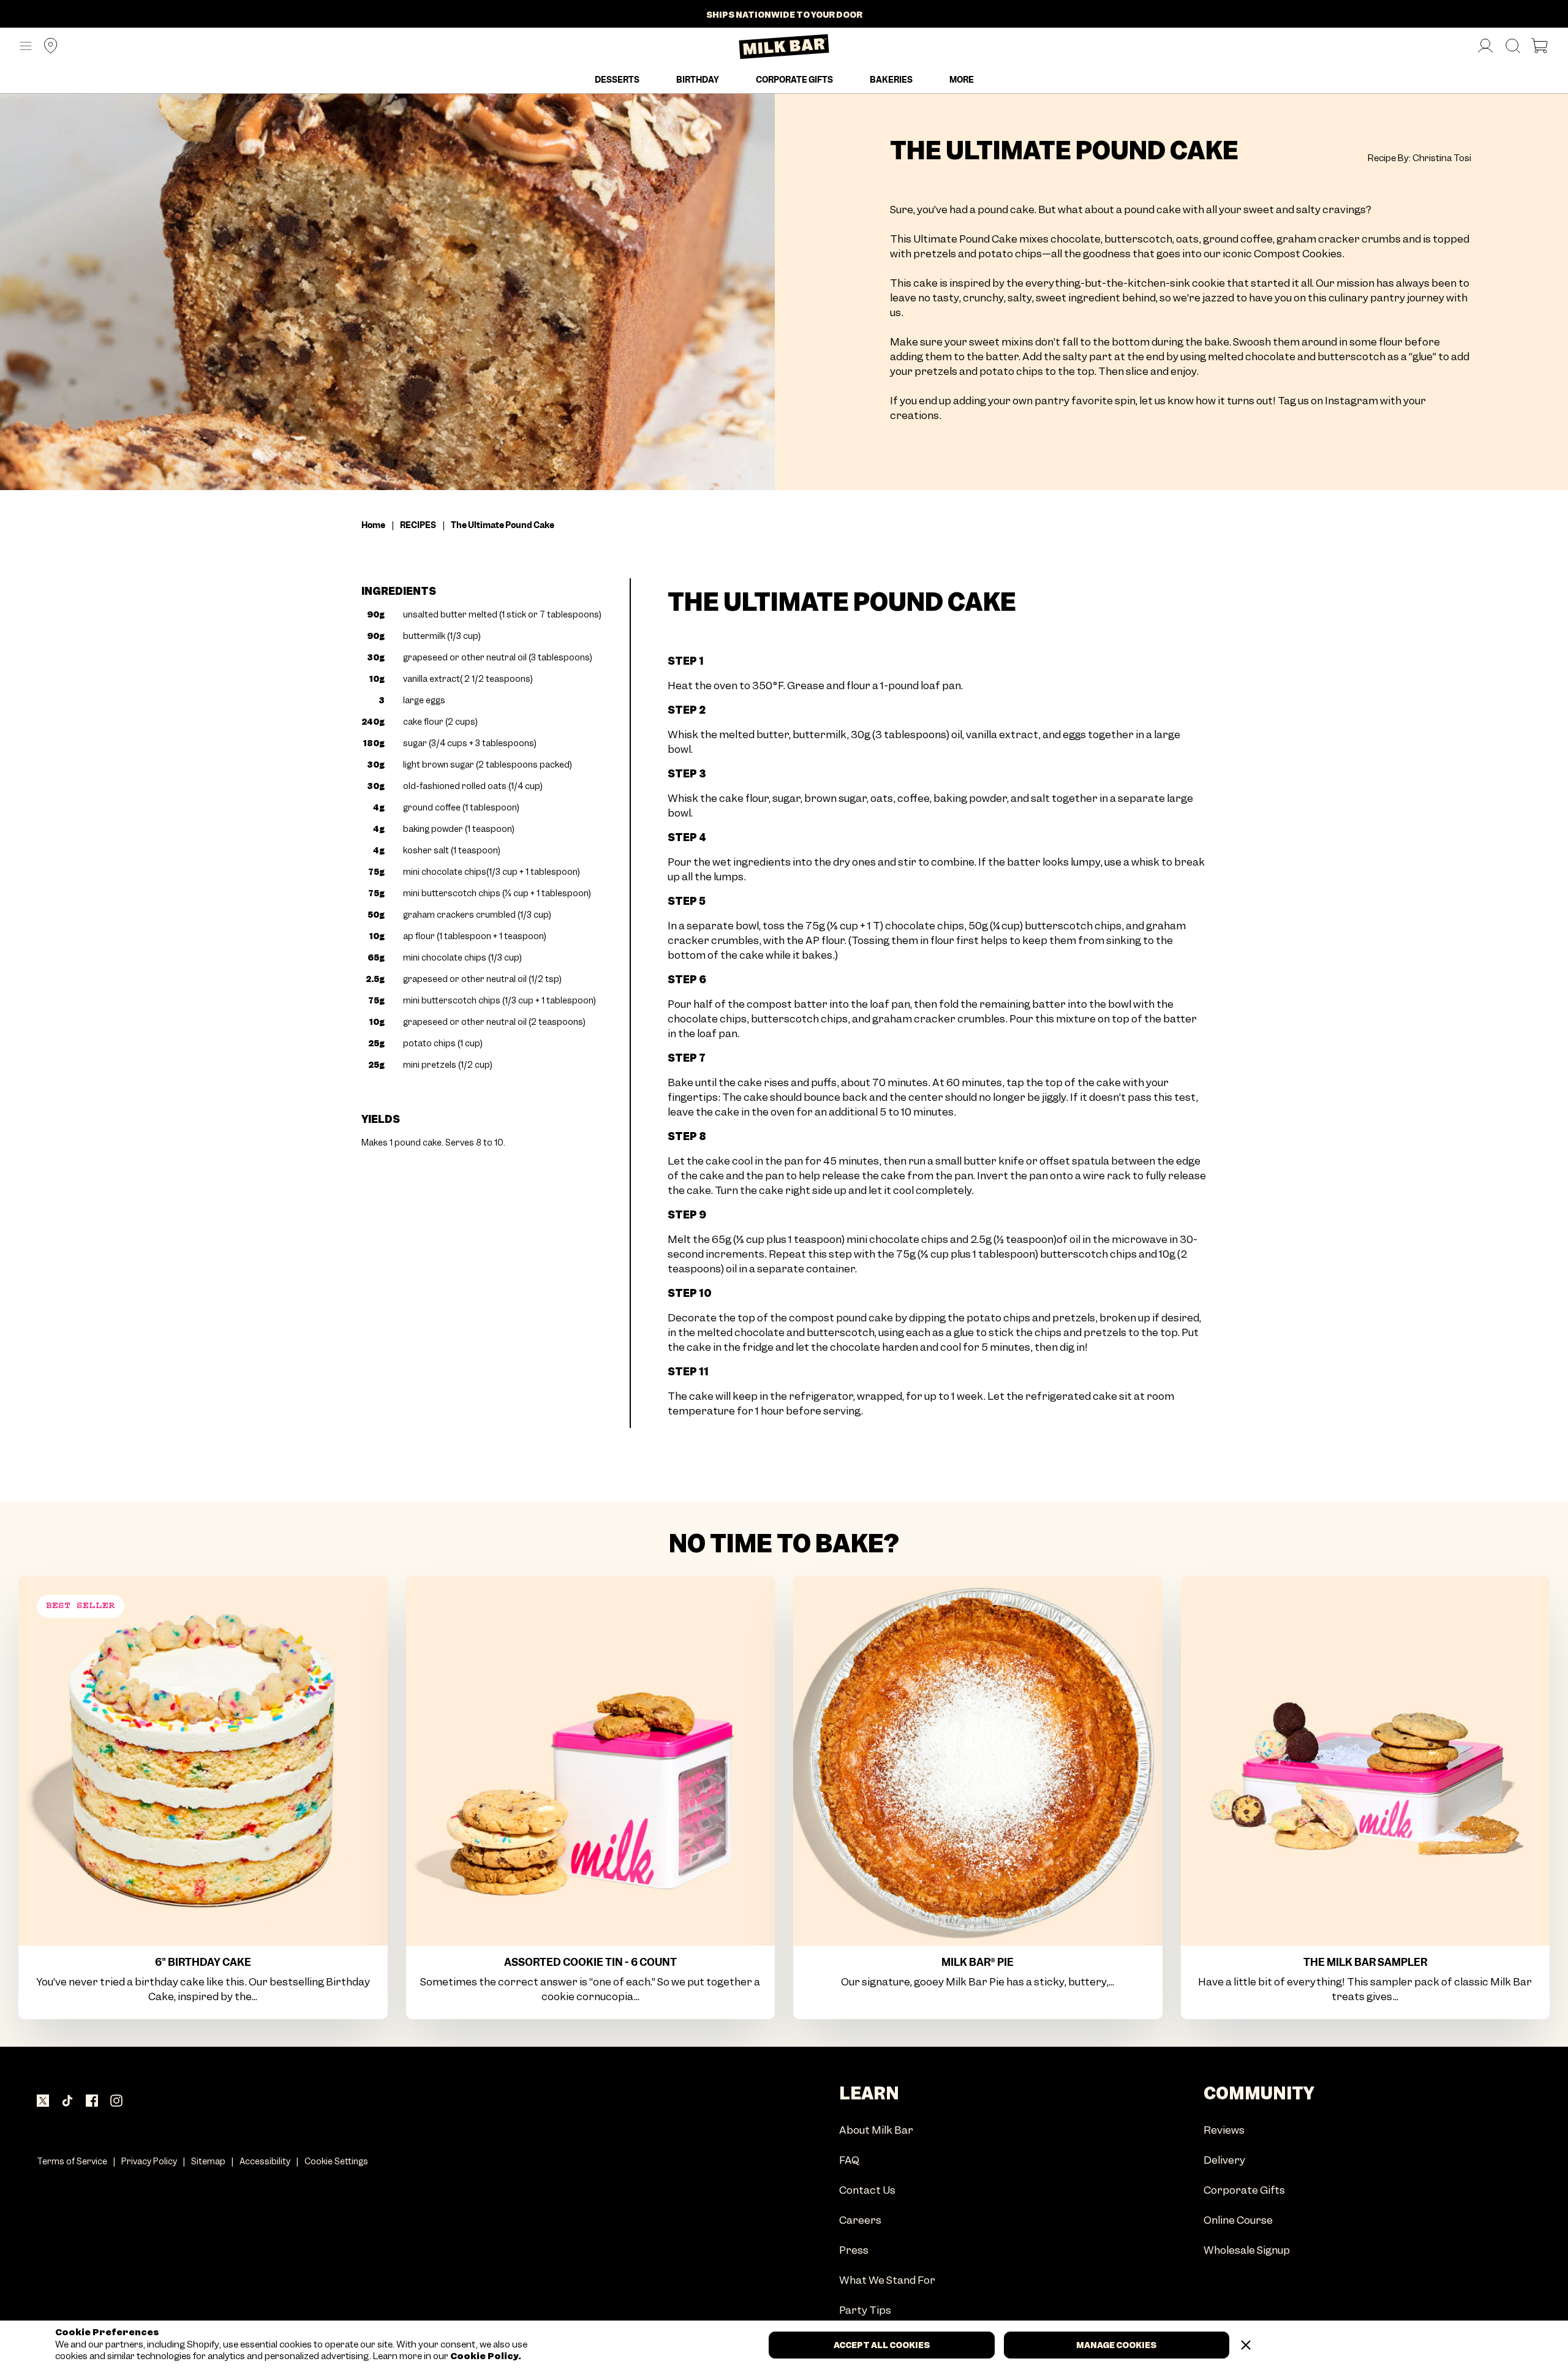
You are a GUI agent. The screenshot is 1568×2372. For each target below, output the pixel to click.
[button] (26, 47)
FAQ (849, 2161)
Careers (860, 2221)
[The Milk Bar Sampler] (1366, 1761)
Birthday (698, 80)
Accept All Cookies (882, 2345)
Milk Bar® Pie (978, 1962)
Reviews (1224, 2131)
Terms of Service (72, 2161)
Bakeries (891, 80)
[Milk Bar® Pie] (978, 1761)
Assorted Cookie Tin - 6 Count (590, 1962)
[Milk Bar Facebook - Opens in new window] (92, 2101)
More (962, 80)
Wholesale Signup (1247, 2251)
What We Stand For (887, 2281)
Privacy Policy (149, 2161)
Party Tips (865, 2311)
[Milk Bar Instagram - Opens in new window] (116, 2101)
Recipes (418, 525)
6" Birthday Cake (203, 1962)
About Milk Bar (876, 2131)
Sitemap (208, 2161)
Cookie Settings (336, 2161)
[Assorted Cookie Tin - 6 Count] (591, 1761)
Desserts (617, 80)
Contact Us (867, 2191)
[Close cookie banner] (1246, 2345)
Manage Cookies (1116, 2345)
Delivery (1224, 2161)
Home (373, 525)
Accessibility (265, 2161)
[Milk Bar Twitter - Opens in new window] (43, 2101)
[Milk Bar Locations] (46, 47)
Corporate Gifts (794, 80)
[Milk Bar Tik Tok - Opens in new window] (67, 2101)
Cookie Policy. (485, 2356)
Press (854, 2251)
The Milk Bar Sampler (1365, 1962)
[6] (203, 1761)
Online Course (1238, 2221)
